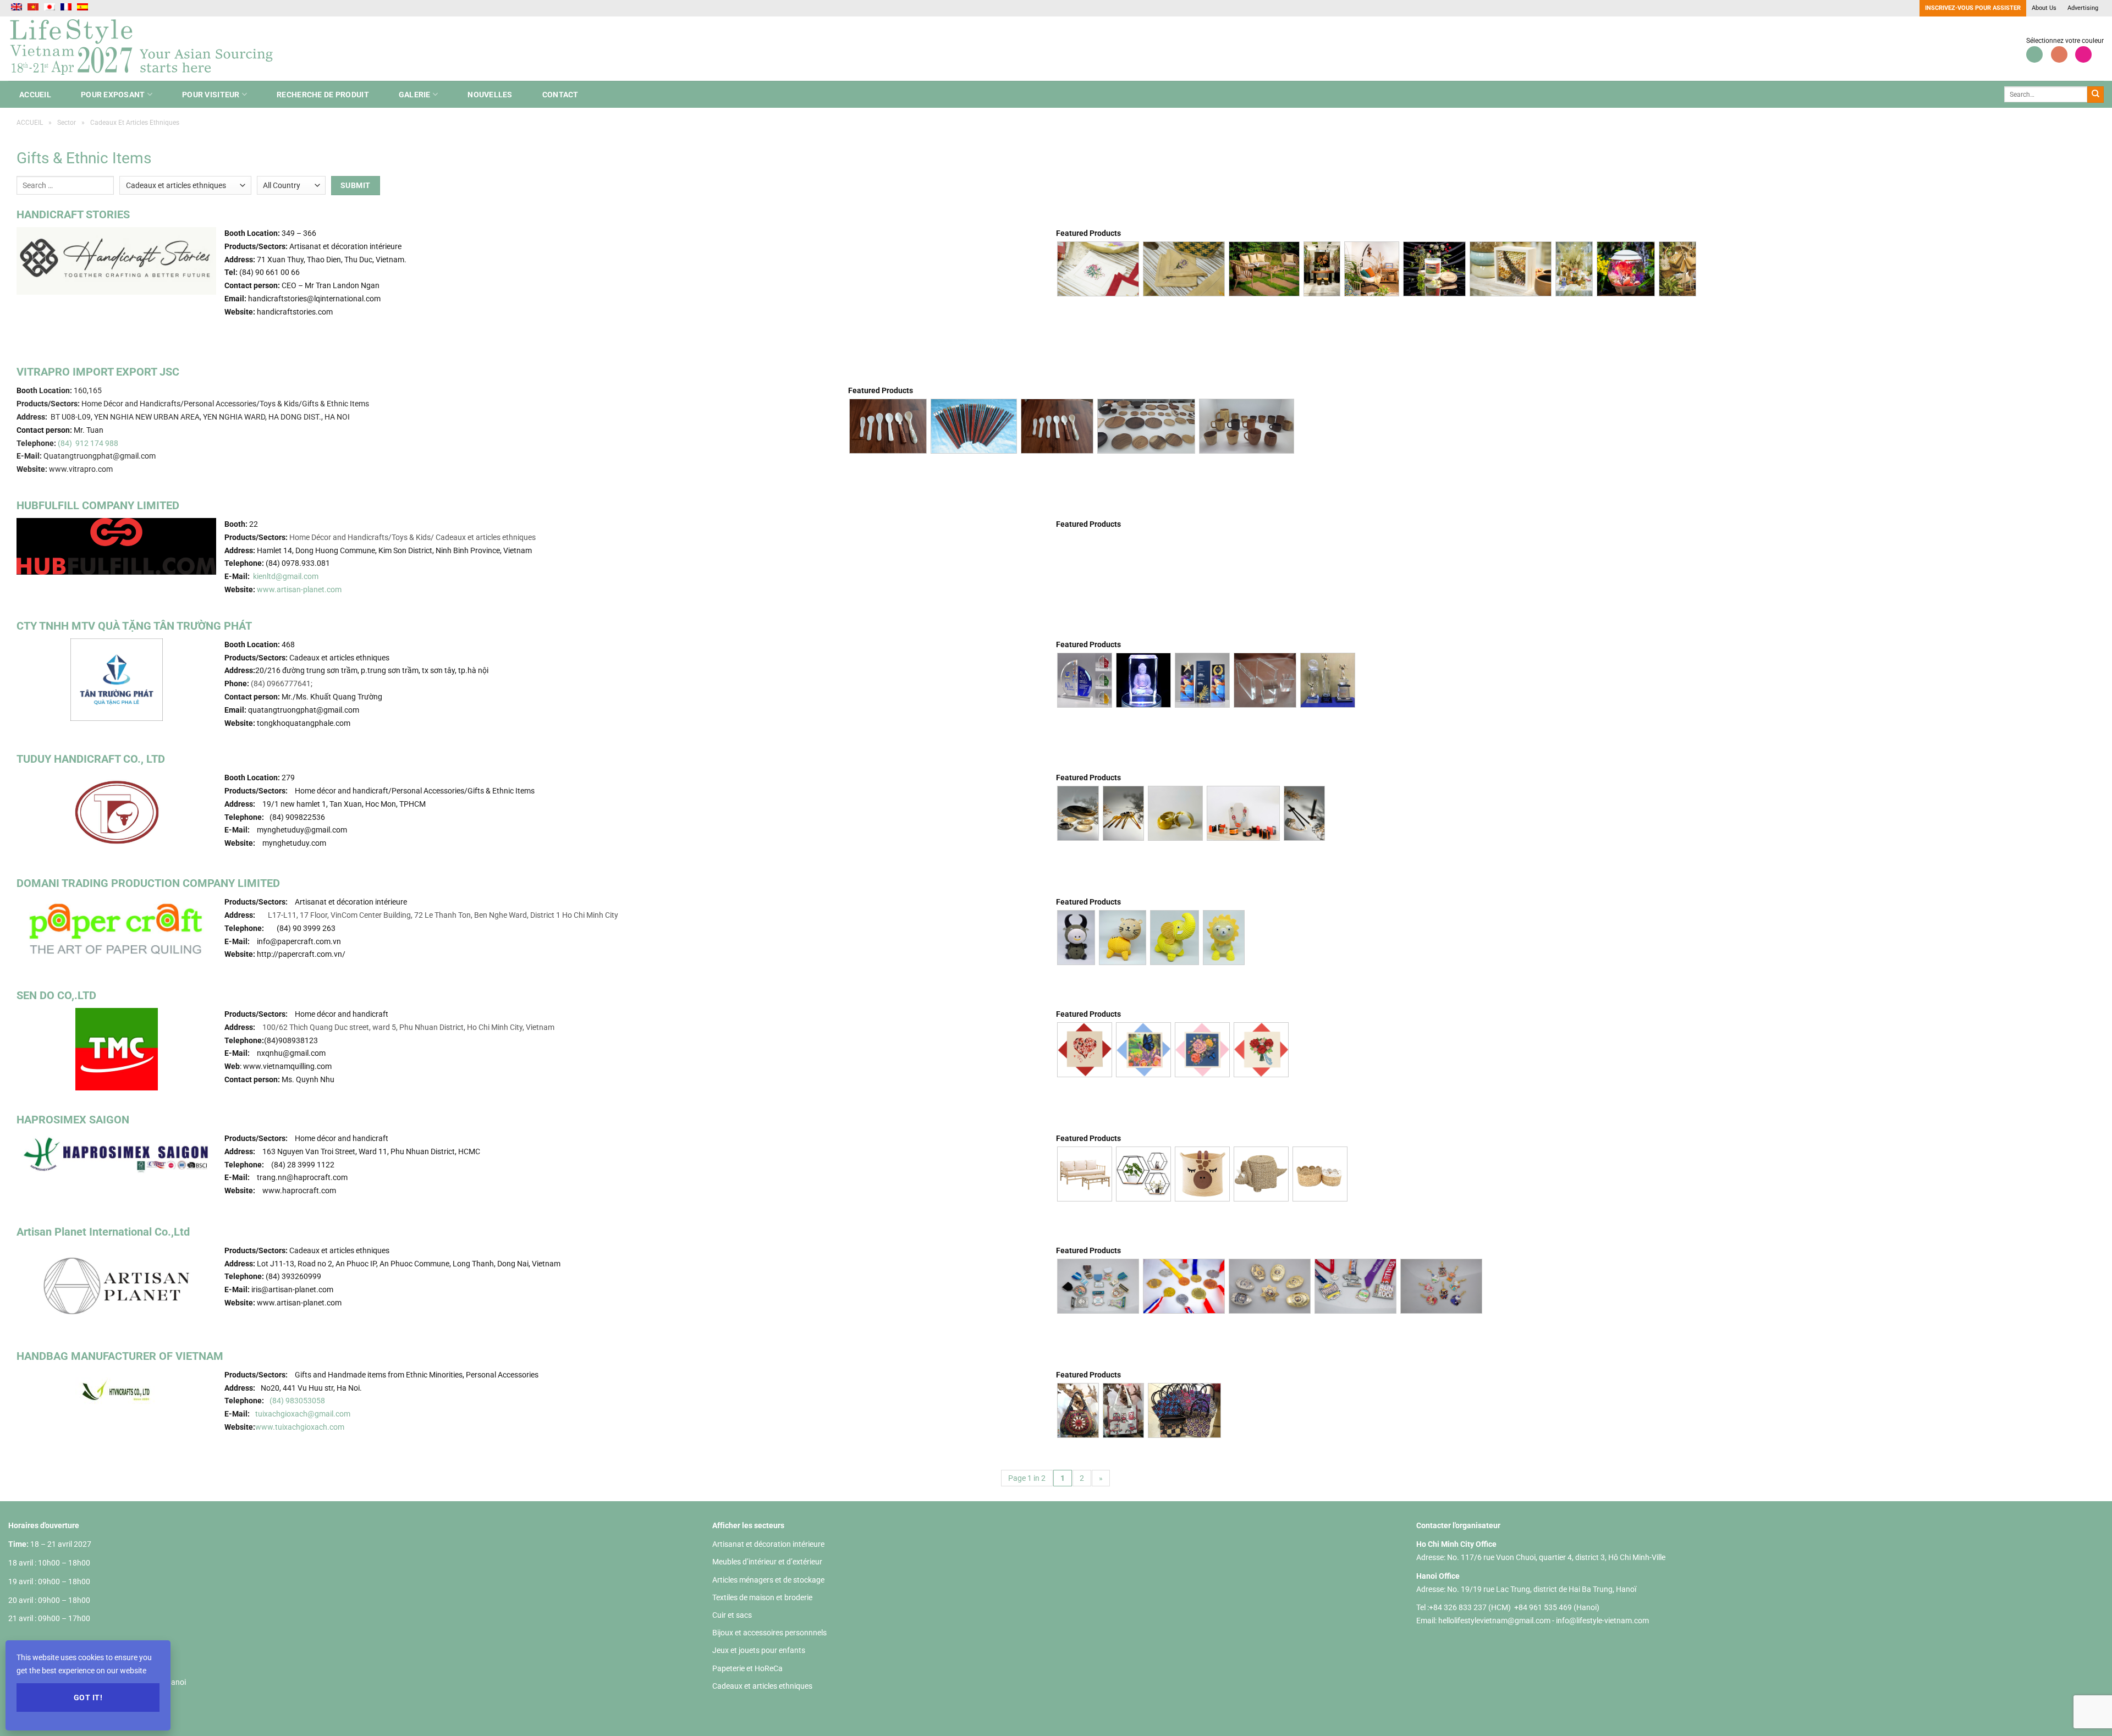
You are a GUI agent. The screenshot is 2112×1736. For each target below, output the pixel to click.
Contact (560, 95)
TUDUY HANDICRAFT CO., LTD (91, 759)
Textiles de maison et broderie (762, 1597)
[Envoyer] (2095, 95)
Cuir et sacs (732, 1615)
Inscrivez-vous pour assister (1973, 8)
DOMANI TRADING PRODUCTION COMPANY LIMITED (148, 883)
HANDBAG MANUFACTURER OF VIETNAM (120, 1356)
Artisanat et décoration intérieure (768, 1544)
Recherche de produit (323, 95)
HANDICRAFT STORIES (73, 214)
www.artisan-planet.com (299, 589)
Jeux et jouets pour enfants (759, 1650)
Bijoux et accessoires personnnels (769, 1633)
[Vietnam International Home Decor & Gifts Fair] (146, 49)
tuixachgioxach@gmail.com (303, 1414)
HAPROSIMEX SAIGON (73, 1120)
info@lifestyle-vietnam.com (1602, 1621)
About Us (2044, 8)
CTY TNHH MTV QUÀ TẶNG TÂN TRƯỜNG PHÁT (134, 626)
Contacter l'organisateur (1458, 1525)
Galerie (415, 95)
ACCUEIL (35, 95)
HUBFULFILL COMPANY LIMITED (98, 505)
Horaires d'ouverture (44, 1525)
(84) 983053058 (297, 1401)
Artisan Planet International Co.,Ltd (103, 1232)
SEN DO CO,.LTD (56, 995)
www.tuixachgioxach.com (300, 1427)
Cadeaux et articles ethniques (762, 1686)
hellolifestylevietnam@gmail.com (1495, 1621)
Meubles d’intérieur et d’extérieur (767, 1562)
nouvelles (490, 95)
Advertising (2083, 8)
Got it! (88, 1698)
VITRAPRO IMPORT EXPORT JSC (98, 372)
